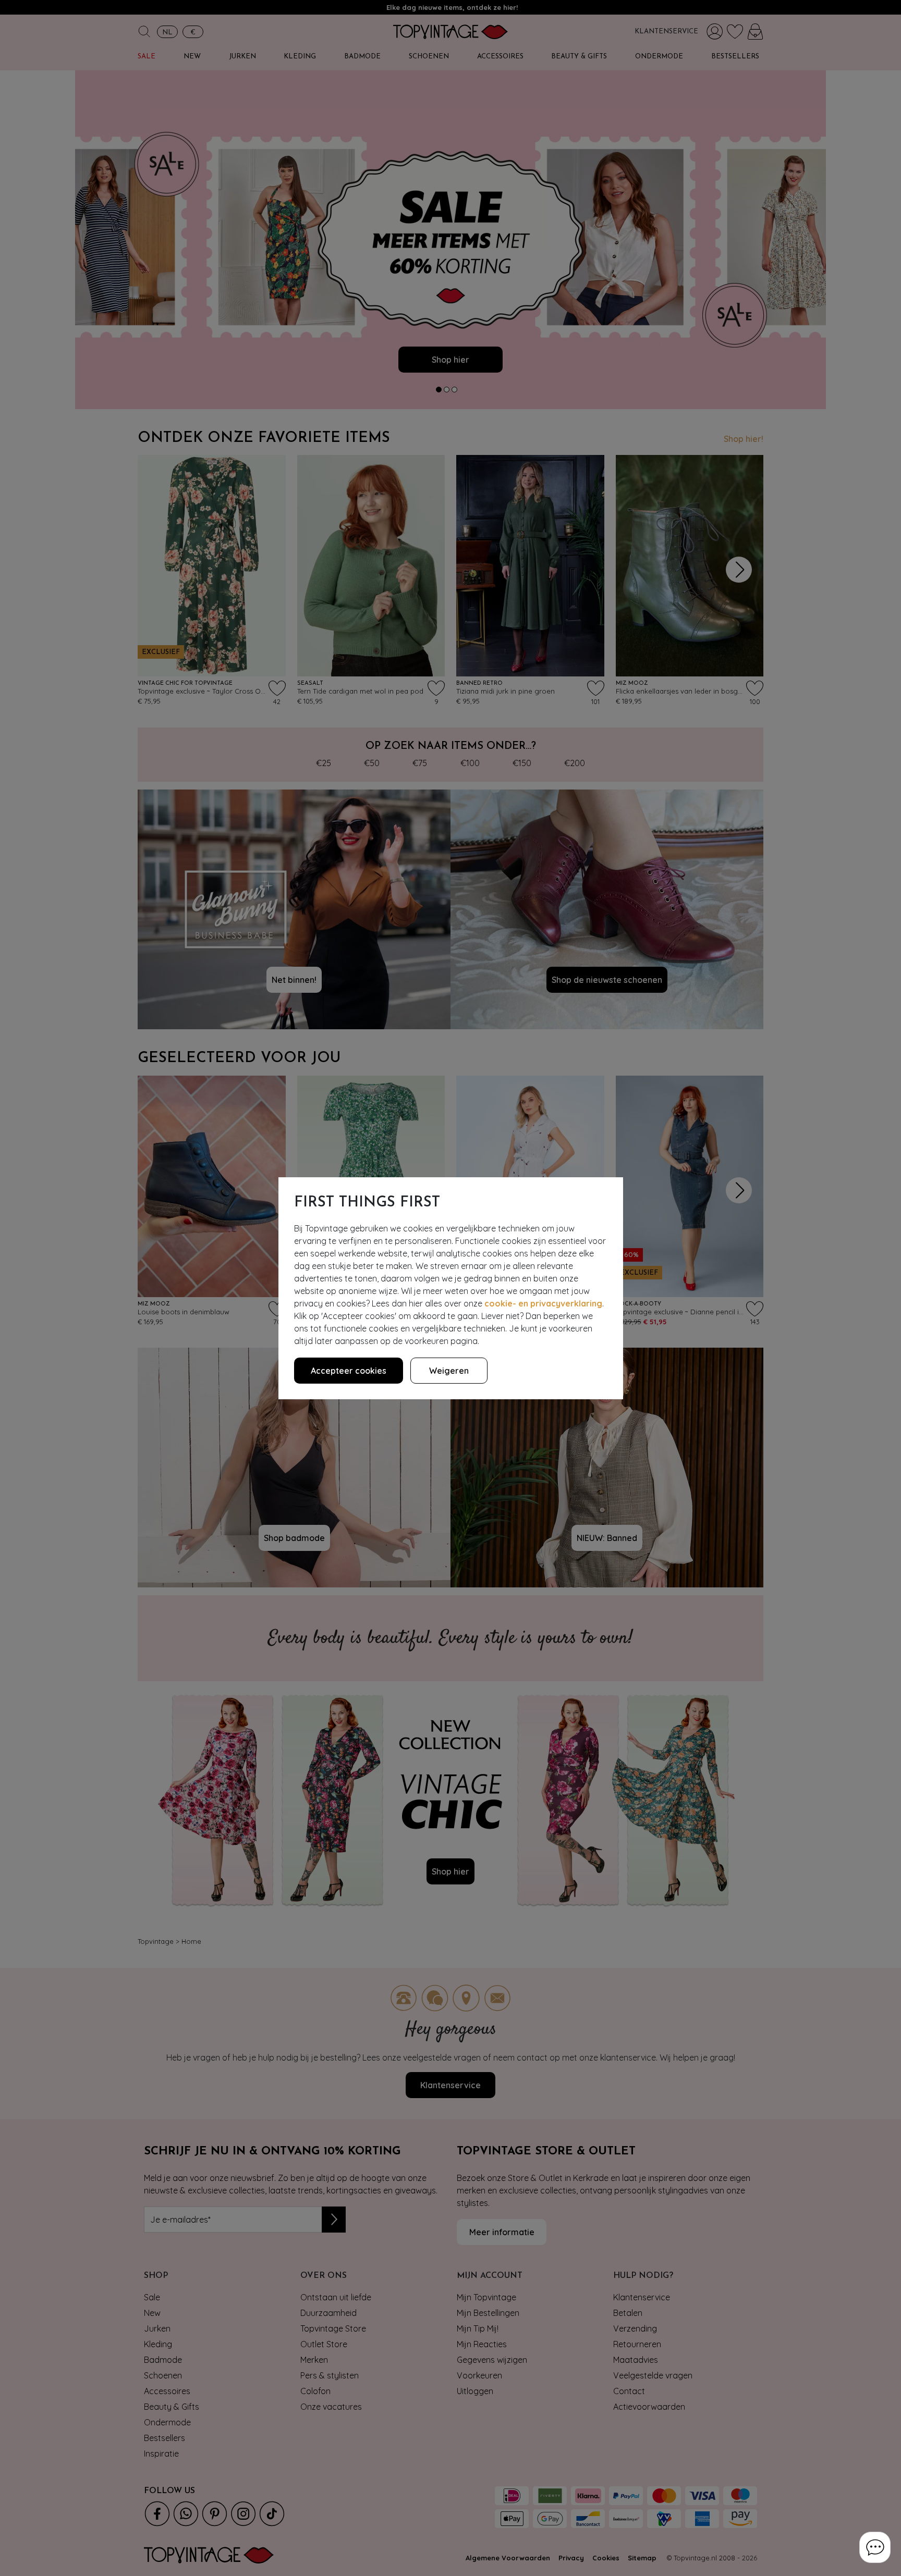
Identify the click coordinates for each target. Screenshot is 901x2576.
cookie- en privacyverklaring (543, 1303)
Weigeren (449, 1371)
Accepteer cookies (349, 1371)
